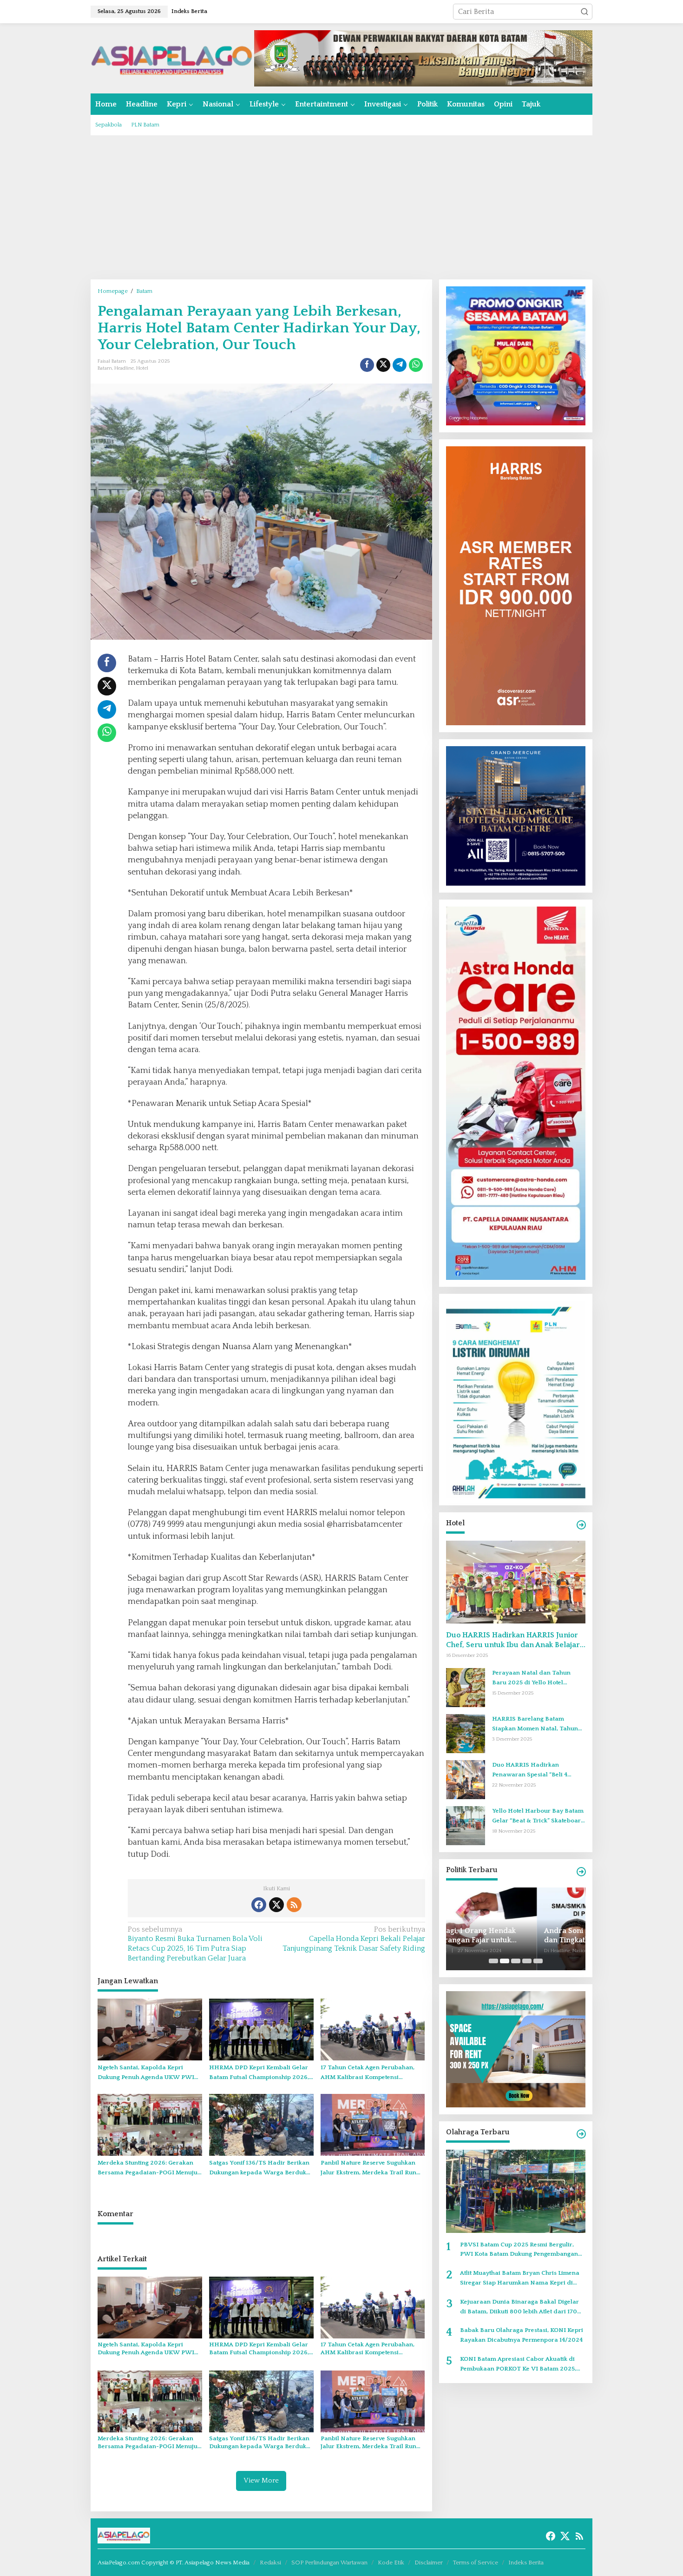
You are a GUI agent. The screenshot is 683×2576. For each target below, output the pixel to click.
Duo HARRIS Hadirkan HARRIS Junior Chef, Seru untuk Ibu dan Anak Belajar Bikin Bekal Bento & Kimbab (513, 1640)
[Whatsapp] (416, 365)
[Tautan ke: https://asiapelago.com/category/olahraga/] (581, 2134)
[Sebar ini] (367, 365)
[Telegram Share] (400, 365)
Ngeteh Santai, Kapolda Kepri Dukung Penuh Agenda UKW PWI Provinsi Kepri (146, 2073)
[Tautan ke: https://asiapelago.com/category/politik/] (581, 1872)
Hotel (142, 368)
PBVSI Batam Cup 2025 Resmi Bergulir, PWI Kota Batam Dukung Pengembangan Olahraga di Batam (519, 2250)
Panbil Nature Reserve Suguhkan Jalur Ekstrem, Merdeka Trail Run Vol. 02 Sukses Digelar (368, 2169)
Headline (124, 368)
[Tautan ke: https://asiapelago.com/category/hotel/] (581, 1525)
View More (261, 2480)
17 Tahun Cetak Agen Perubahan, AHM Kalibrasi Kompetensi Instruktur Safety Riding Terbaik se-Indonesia (372, 2073)
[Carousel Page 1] (493, 1961)
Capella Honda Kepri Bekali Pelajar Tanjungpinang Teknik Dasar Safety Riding (354, 1939)
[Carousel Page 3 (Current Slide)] (516, 1961)
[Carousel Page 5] (538, 1961)
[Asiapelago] (172, 58)
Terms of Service (476, 2563)
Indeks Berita (526, 2563)
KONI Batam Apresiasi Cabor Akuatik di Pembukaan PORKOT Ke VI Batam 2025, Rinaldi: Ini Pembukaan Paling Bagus (518, 2365)
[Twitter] (276, 1905)
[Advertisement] (341, 207)
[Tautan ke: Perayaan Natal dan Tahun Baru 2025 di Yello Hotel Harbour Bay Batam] (466, 1687)
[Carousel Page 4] (527, 1961)
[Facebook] (259, 1905)
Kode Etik (391, 2563)
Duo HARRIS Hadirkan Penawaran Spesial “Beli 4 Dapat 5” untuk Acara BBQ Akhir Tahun (539, 1771)
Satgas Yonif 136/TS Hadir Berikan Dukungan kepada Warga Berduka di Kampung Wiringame (259, 2169)
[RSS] (294, 1905)
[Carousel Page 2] (505, 1961)
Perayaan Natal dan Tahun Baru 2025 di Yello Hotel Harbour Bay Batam (531, 1679)
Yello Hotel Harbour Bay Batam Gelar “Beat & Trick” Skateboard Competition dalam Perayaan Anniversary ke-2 (539, 1817)
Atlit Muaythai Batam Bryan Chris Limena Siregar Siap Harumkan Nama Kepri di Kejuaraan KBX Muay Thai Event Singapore (523, 2279)
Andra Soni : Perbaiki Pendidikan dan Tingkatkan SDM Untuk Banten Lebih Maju (514, 1936)
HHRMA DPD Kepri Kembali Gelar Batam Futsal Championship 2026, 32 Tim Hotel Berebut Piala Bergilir (260, 2073)
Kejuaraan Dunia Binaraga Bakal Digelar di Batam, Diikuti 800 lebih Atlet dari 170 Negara (519, 2308)
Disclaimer (429, 2563)
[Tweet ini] (383, 365)
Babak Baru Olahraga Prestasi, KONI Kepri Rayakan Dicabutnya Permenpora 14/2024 (522, 2335)
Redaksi (270, 2563)
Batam (105, 368)
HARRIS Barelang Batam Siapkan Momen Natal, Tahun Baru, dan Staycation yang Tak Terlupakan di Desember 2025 (536, 1725)
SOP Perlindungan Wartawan (329, 2563)
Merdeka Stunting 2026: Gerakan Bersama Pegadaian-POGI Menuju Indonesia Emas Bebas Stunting (148, 2169)
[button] (584, 12)
